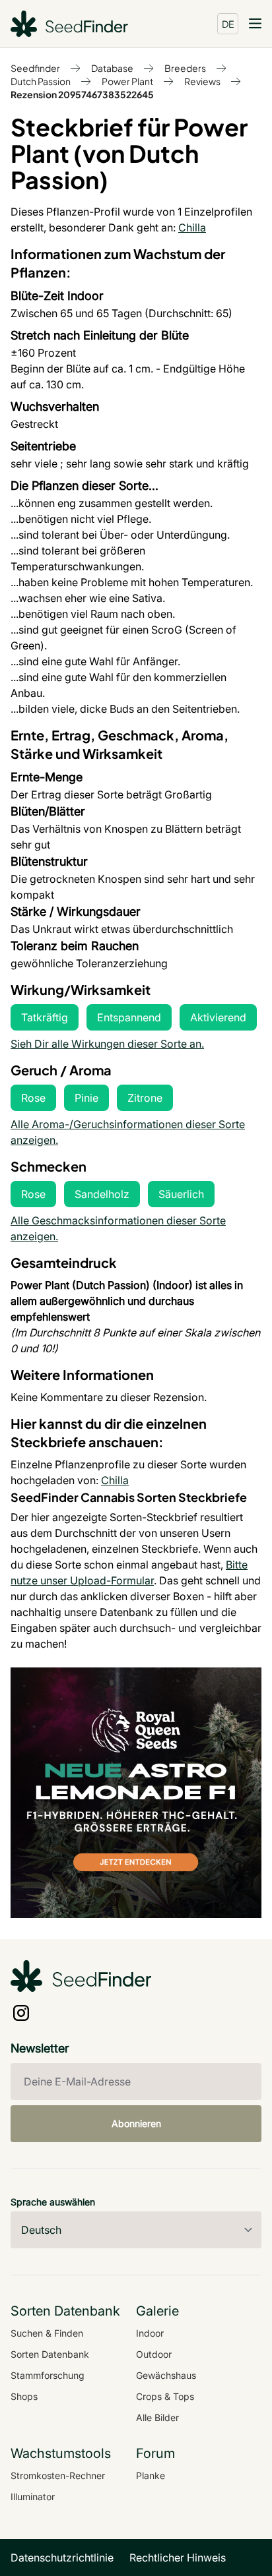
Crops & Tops (165, 2396)
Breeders (185, 68)
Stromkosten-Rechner (58, 2475)
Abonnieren (136, 2123)
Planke (151, 2475)
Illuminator (33, 2497)
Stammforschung (48, 2375)
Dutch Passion (41, 81)
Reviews (202, 81)
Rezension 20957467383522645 (82, 94)
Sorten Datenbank (50, 2354)
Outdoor (154, 2354)
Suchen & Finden (47, 2333)
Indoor (150, 2333)
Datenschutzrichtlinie (62, 2558)
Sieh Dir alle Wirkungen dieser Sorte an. (107, 1044)
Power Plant (127, 81)
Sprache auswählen (53, 2202)
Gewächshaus (166, 2375)
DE (228, 24)
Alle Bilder (157, 2417)
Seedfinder (35, 68)
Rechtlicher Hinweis (178, 2558)
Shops (24, 2396)
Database (112, 68)
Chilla (192, 227)
